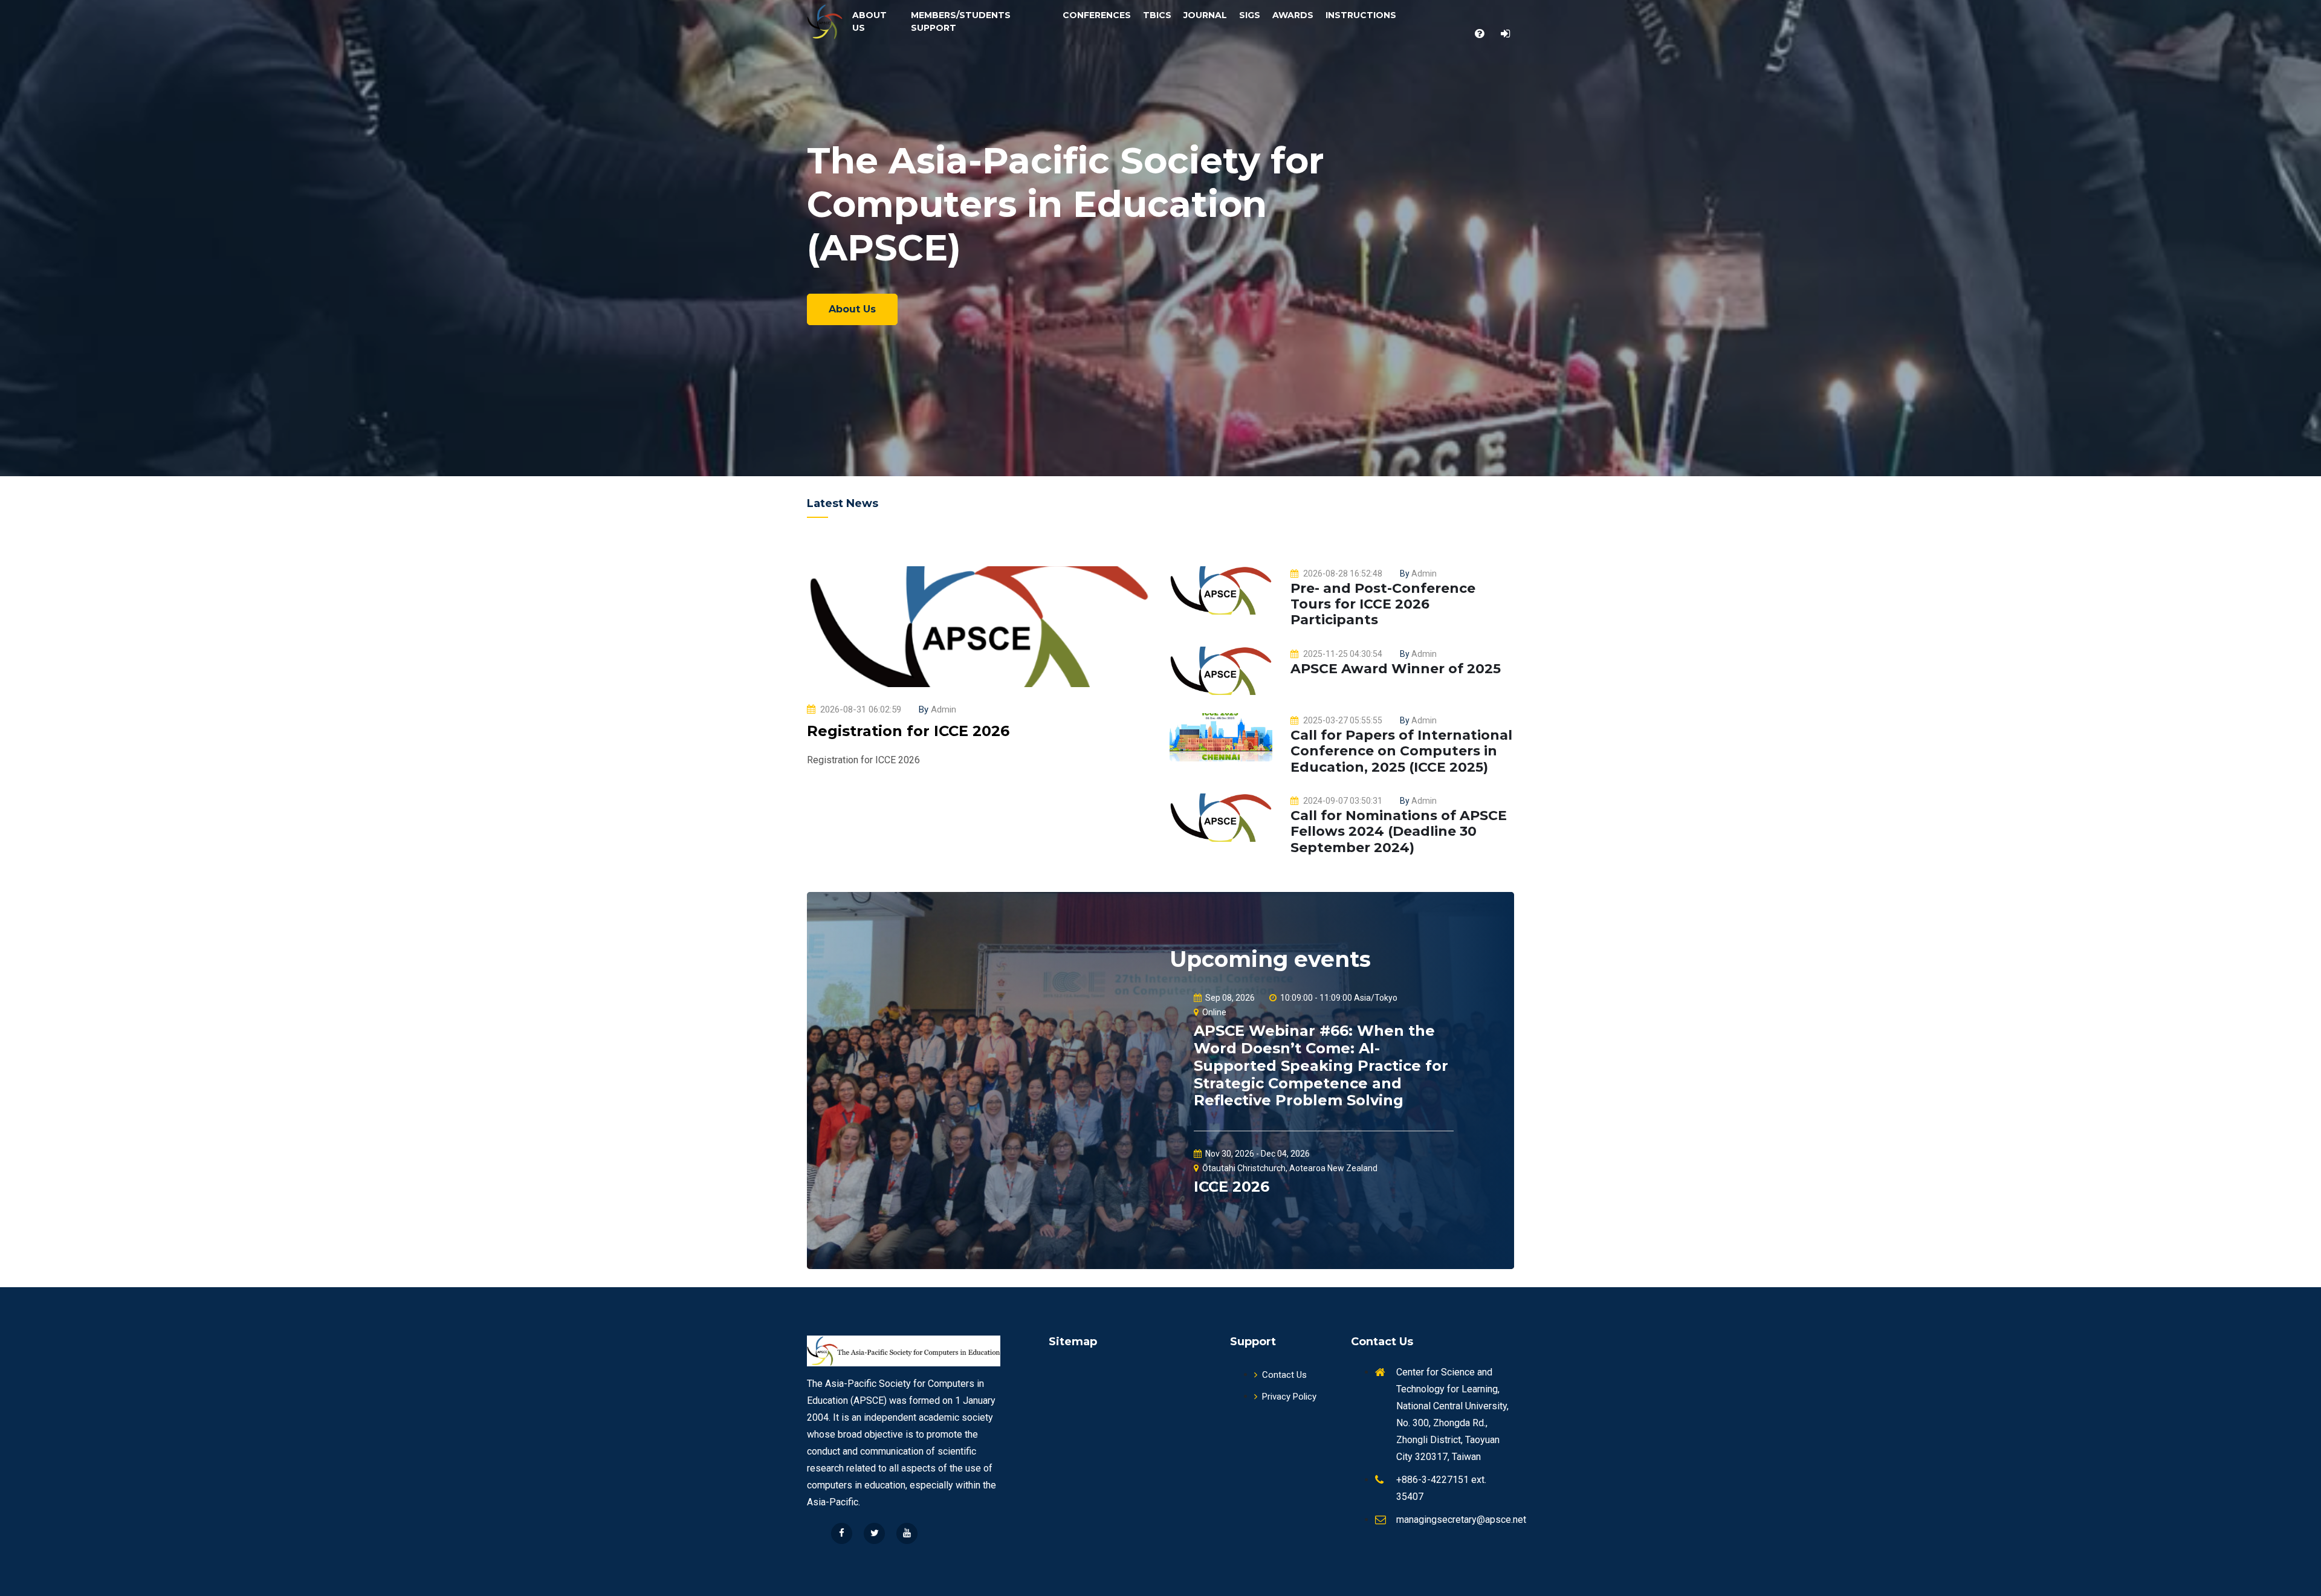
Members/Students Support (961, 21)
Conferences (1097, 15)
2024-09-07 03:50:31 (1343, 801)
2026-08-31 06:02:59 (861, 709)
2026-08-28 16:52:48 (1343, 573)
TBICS (1157, 15)
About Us (869, 21)
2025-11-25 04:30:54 (1343, 654)
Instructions (1361, 15)
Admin (937, 709)
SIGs (1250, 15)
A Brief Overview (873, 297)
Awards (1293, 15)
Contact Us (1284, 1375)
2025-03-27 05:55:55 (1343, 720)
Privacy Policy (1289, 1397)
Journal (1205, 15)
